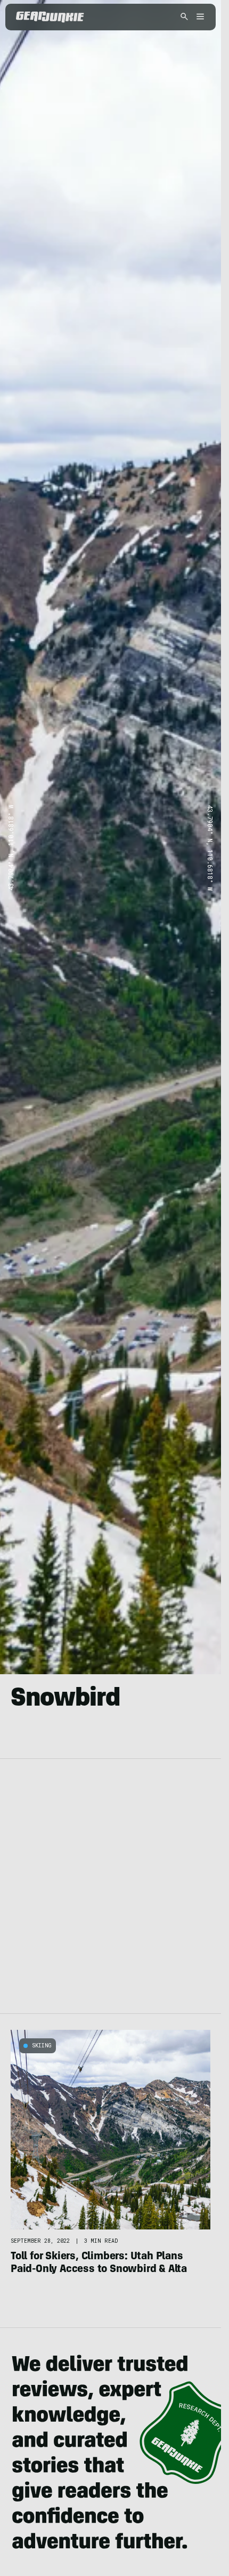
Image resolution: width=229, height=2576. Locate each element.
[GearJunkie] (50, 17)
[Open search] (184, 17)
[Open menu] (199, 17)
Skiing (42, 2046)
